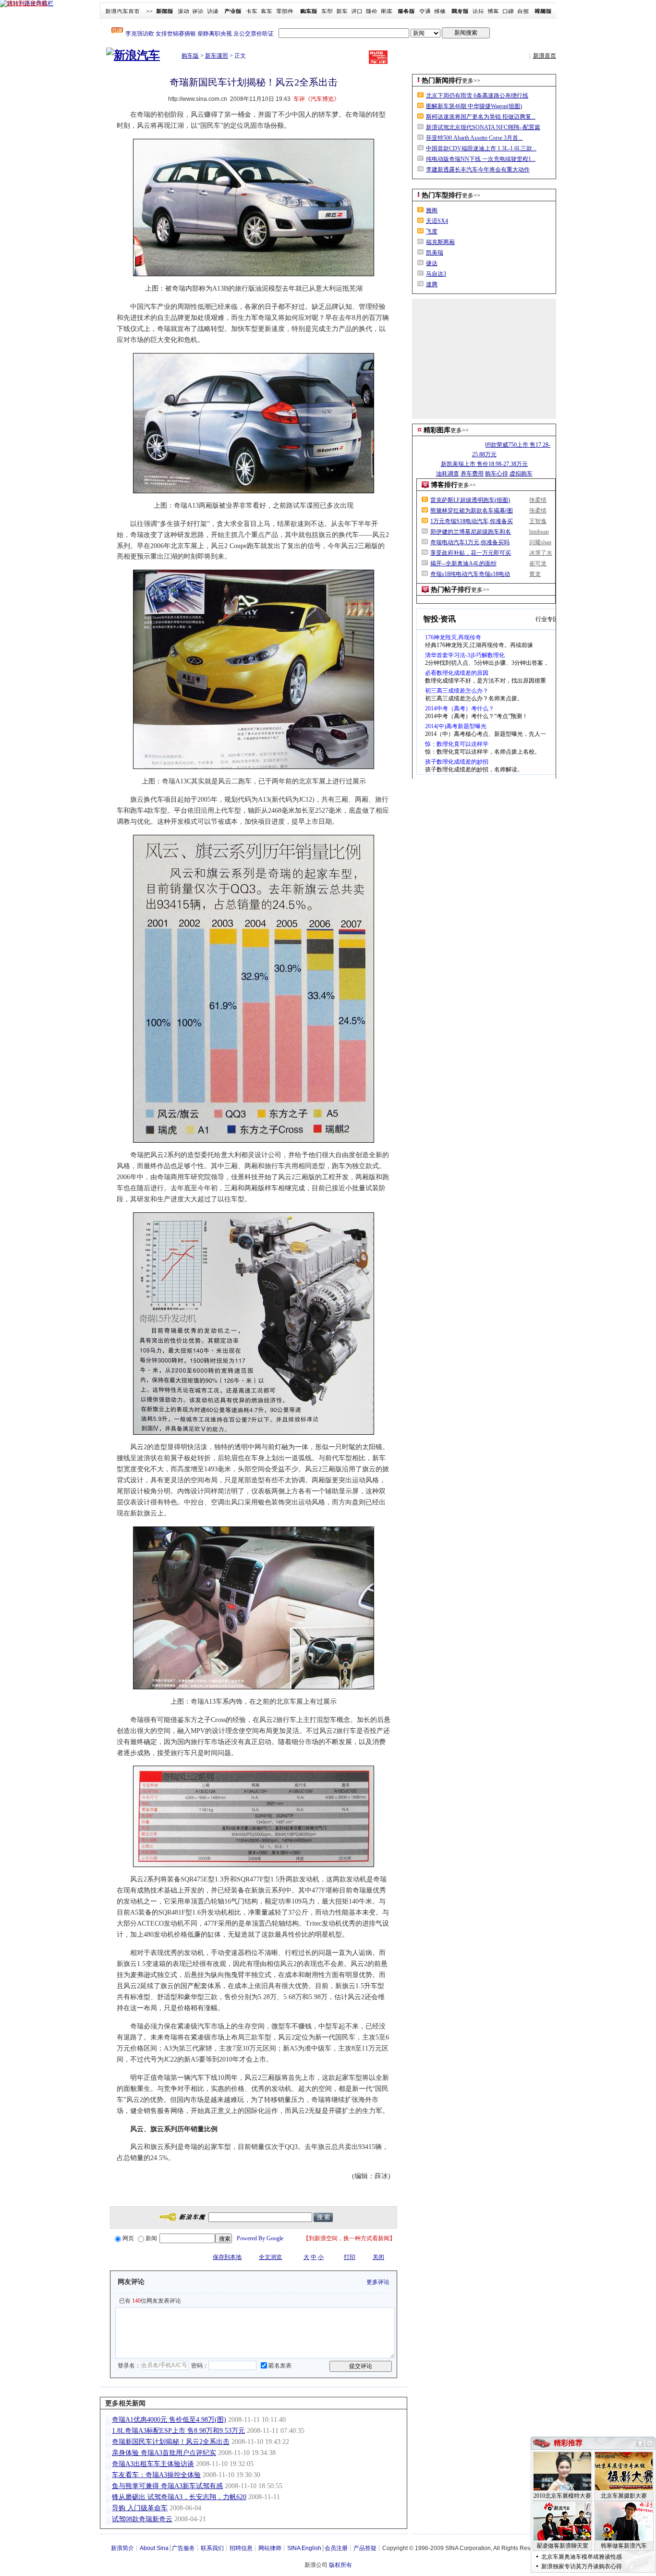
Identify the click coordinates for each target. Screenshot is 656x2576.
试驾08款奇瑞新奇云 (142, 2519)
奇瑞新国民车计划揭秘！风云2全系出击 (171, 2442)
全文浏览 (270, 2257)
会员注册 (336, 2548)
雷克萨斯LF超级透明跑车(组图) (470, 500)
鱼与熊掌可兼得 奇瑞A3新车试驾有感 (167, 2486)
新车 (342, 12)
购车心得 (497, 474)
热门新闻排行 (442, 80)
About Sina (154, 2548)
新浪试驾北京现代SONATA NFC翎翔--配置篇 (483, 127)
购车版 (190, 56)
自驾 (523, 12)
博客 (493, 12)
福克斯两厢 (440, 242)
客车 (267, 12)
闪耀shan (540, 542)
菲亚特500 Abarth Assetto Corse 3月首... (474, 138)
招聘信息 (241, 2548)
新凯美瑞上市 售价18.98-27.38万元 (484, 464)
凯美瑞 (435, 253)
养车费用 (472, 474)
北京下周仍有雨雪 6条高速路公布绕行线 (477, 96)
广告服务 (183, 2548)
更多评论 (378, 2282)
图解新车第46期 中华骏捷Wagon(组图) (474, 106)
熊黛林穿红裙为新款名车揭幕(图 (472, 511)
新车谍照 (217, 56)
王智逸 (538, 521)
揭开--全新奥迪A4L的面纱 (463, 563)
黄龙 (535, 574)
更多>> (471, 81)
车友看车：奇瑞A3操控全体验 (156, 2475)
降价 (372, 12)
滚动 (183, 12)
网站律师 (270, 2548)
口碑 (508, 12)
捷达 (432, 263)
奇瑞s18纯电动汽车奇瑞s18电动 (470, 574)
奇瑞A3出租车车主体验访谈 (153, 2464)
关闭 (378, 2257)
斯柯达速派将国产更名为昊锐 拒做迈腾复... (481, 117)
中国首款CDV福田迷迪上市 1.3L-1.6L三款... (481, 148)
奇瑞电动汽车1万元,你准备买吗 (470, 542)
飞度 (432, 232)
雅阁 (432, 210)
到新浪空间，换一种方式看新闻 (349, 2238)
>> (149, 12)
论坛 (478, 12)
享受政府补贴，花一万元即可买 (471, 553)
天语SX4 (437, 221)
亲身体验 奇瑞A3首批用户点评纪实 (164, 2453)
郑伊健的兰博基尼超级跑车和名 (471, 532)
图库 (387, 12)
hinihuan (539, 532)
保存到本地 (227, 2257)
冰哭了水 (541, 553)
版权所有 (340, 2565)
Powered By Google (260, 2238)
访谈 (213, 12)
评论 (198, 12)
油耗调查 (448, 474)
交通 (425, 12)
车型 (327, 12)
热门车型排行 (442, 195)
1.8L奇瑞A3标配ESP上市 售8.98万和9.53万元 (178, 2431)
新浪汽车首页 (122, 12)
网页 (128, 2238)
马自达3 (436, 274)
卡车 (252, 12)
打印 (350, 2257)
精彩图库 (437, 430)
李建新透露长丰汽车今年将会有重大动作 (478, 170)
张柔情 (538, 500)
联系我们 (212, 2548)
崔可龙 (538, 563)
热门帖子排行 (451, 590)
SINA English (304, 2548)
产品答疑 (365, 2548)
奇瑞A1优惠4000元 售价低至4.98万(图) (169, 2420)
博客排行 (444, 485)
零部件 (285, 12)
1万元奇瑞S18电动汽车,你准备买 (472, 521)
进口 (357, 12)
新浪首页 (545, 56)
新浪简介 (122, 2548)
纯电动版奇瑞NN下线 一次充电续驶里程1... (481, 159)
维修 (440, 12)
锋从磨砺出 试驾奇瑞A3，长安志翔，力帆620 (179, 2497)
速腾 (432, 284)
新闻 (151, 2238)
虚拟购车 (521, 474)
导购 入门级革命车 (140, 2508)
